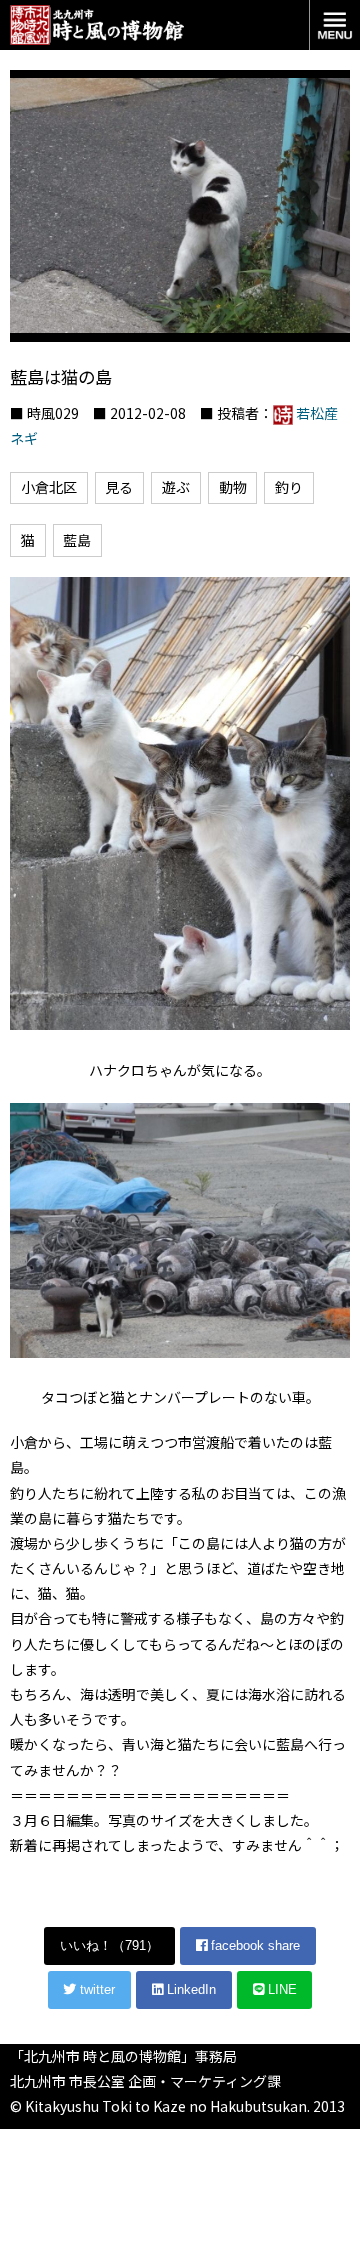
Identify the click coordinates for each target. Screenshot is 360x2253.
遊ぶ (176, 487)
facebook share (253, 1945)
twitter (95, 1989)
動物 (233, 487)
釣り (289, 487)
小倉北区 (49, 487)
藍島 (77, 540)
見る (119, 487)
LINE (280, 1989)
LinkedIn (189, 1989)
